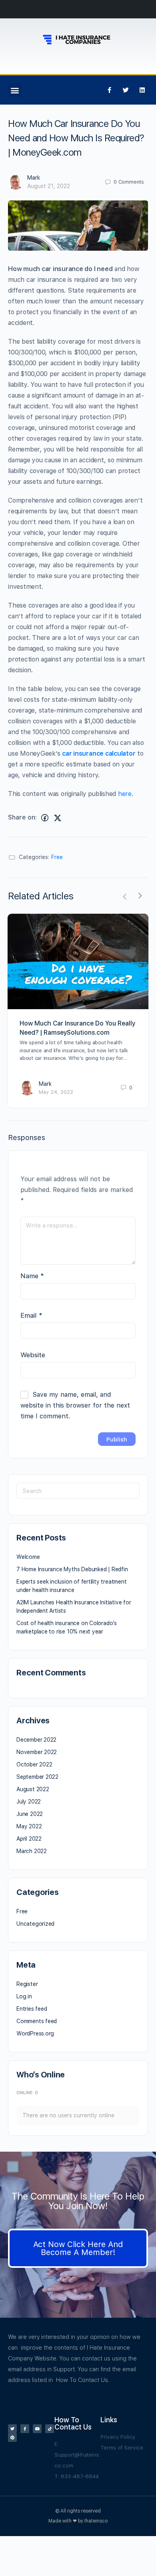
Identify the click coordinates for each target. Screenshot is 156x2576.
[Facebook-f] (109, 90)
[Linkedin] (142, 90)
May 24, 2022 (56, 1092)
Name (32, 1276)
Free (57, 857)
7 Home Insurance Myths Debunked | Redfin (72, 1569)
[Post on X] (58, 818)
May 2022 (29, 1826)
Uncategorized (35, 1924)
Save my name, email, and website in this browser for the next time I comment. (75, 1405)
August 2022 (33, 1789)
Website (33, 1355)
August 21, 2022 (49, 186)
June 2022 (30, 1814)
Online (27, 2093)
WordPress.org (35, 2033)
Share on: (22, 817)
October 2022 (34, 1764)
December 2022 (36, 1740)
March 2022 (32, 1851)
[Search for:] (78, 1491)
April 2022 (29, 1839)
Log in (24, 1996)
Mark (34, 178)
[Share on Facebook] (45, 818)
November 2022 (37, 1752)
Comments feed (37, 2021)
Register (27, 1984)
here (125, 794)
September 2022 (37, 1777)
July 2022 (29, 1802)
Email (31, 1315)
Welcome (28, 1557)
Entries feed (32, 2009)
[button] (15, 90)
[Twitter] (126, 90)
